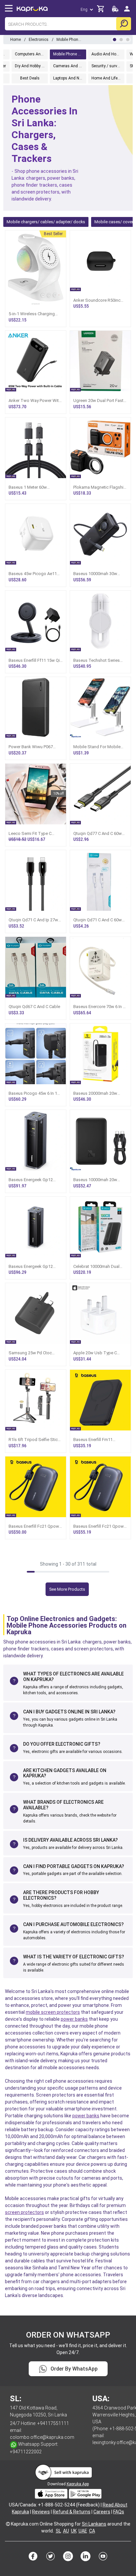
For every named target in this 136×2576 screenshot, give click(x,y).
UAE (83, 2531)
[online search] (124, 24)
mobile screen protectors (53, 2012)
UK (74, 2531)
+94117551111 (53, 2423)
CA (92, 2531)
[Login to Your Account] (127, 11)
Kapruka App (78, 2484)
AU (66, 2531)
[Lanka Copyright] (8, 2524)
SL (58, 2531)
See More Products (67, 1589)
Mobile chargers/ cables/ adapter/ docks (46, 222)
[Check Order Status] (115, 11)
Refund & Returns (72, 2512)
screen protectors (24, 2212)
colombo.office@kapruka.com (42, 2437)
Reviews (41, 2512)
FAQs (119, 2512)
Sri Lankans (94, 2524)
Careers (102, 2512)
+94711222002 (26, 2452)
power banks (74, 2019)
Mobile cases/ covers (115, 222)
